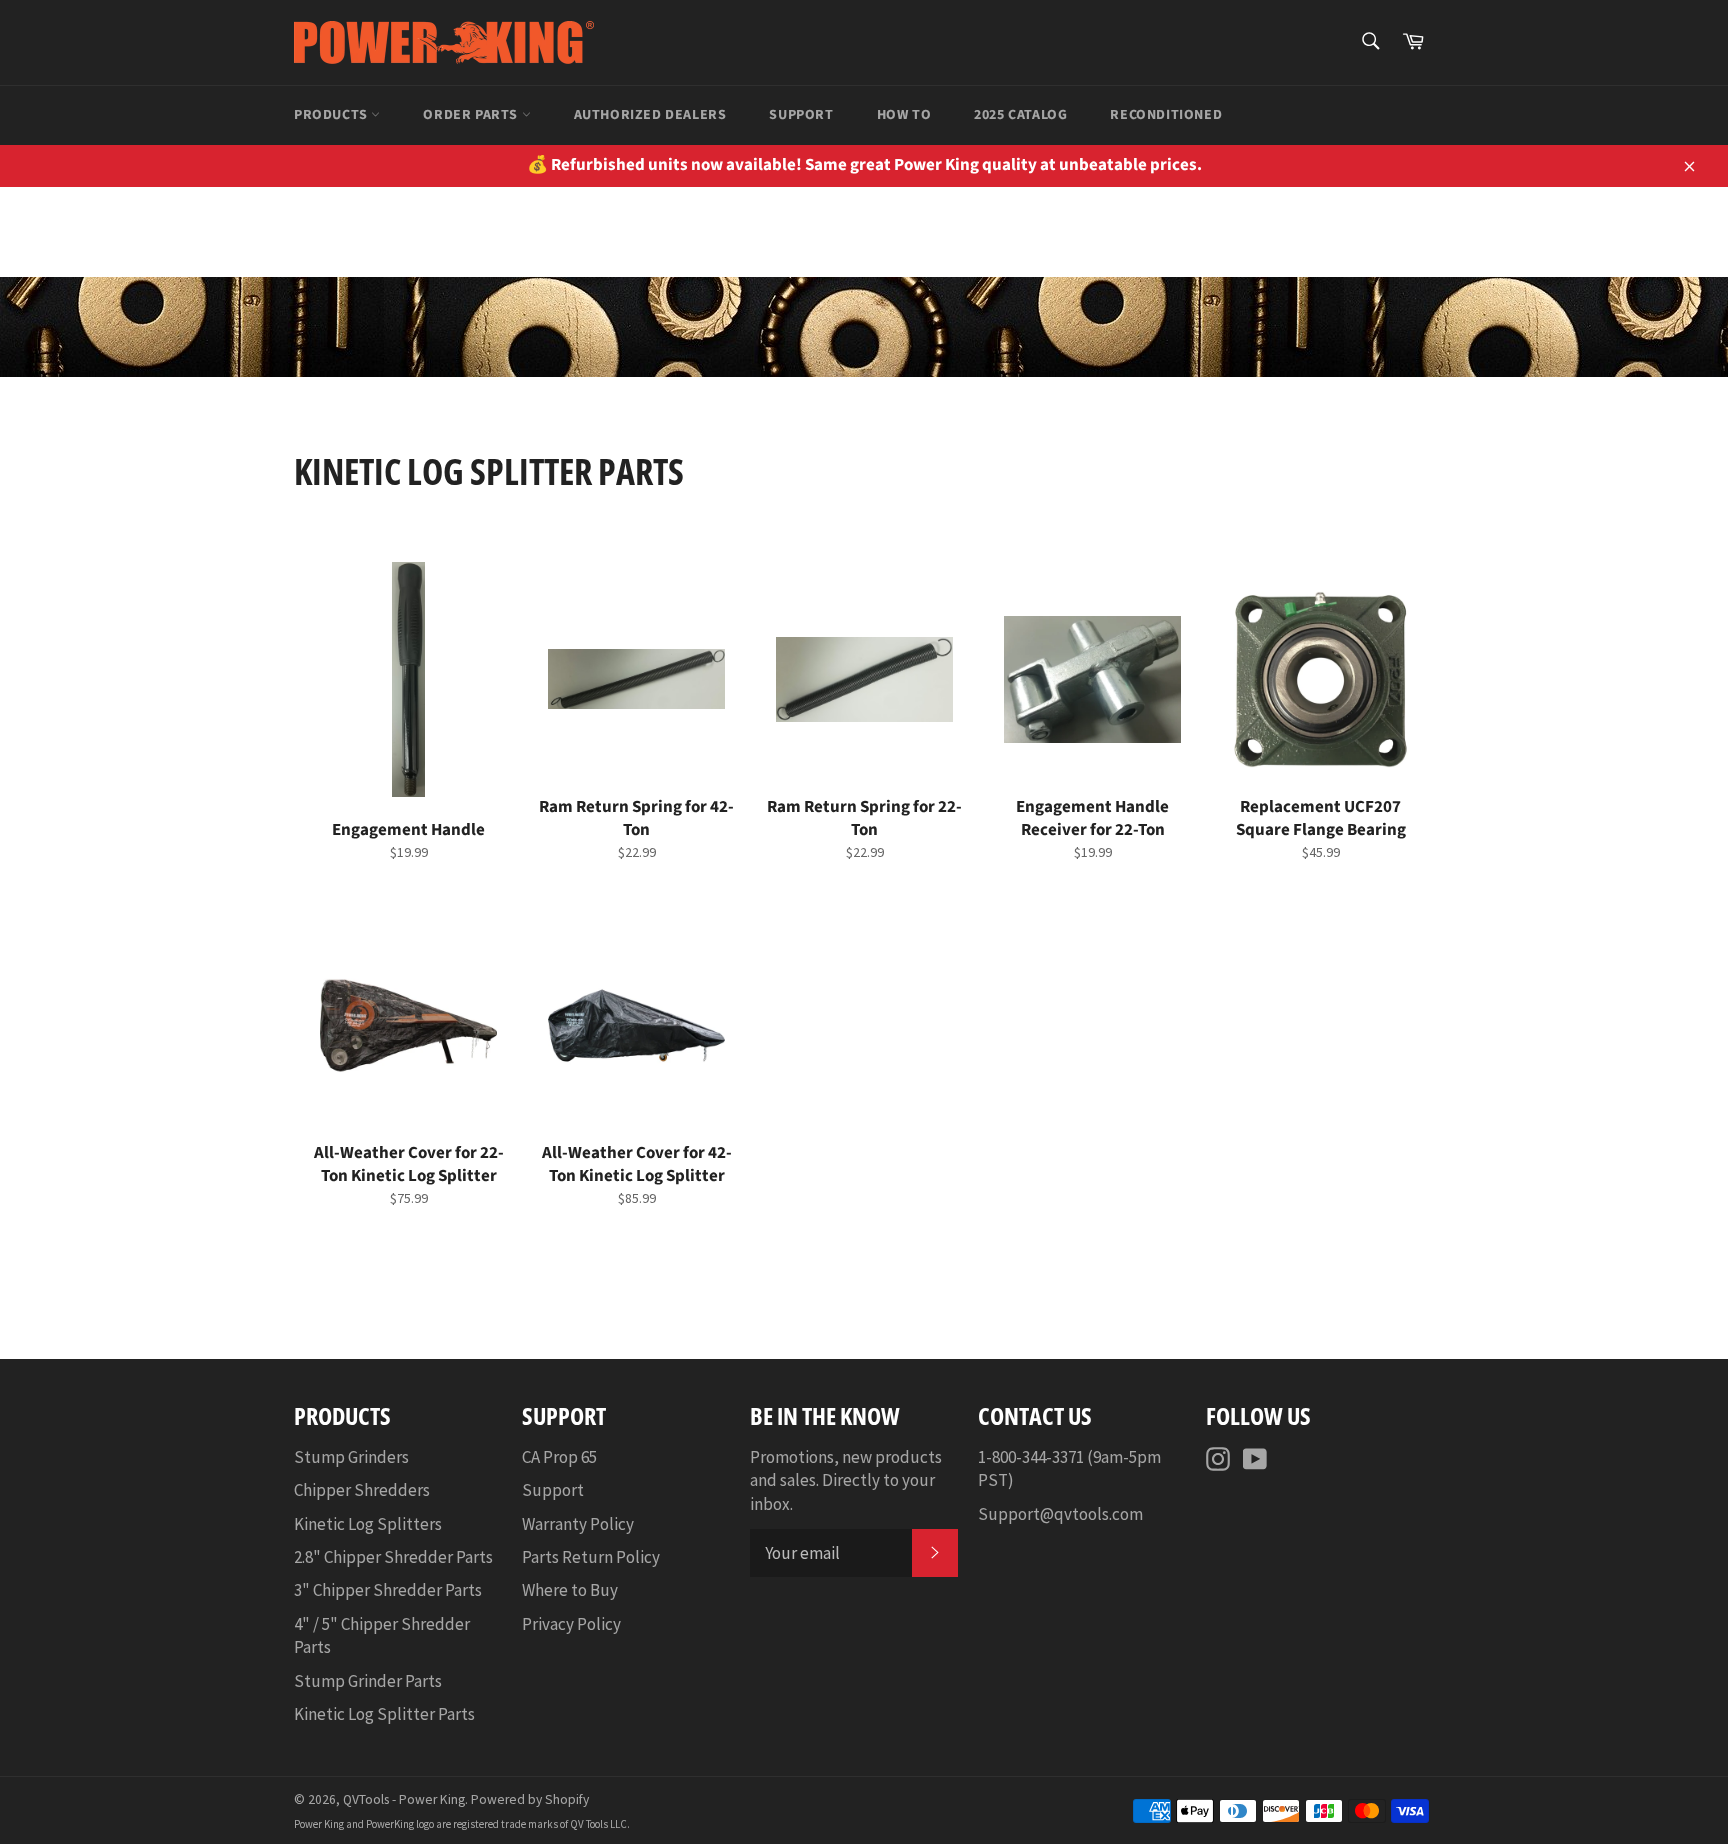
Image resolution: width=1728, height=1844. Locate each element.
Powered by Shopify (530, 1799)
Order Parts (472, 115)
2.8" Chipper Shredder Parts (393, 1557)
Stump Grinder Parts (368, 1681)
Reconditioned (1166, 115)
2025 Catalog (1020, 115)
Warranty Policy (578, 1524)
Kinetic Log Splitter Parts (384, 1714)
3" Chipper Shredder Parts (388, 1590)
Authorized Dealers (650, 115)
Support (801, 115)
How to (904, 115)
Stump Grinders (351, 1457)
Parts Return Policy (591, 1557)
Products (332, 115)
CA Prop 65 (559, 1457)
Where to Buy (570, 1590)
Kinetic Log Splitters (368, 1524)
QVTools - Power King (404, 1799)
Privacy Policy (571, 1624)
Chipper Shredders (362, 1490)
